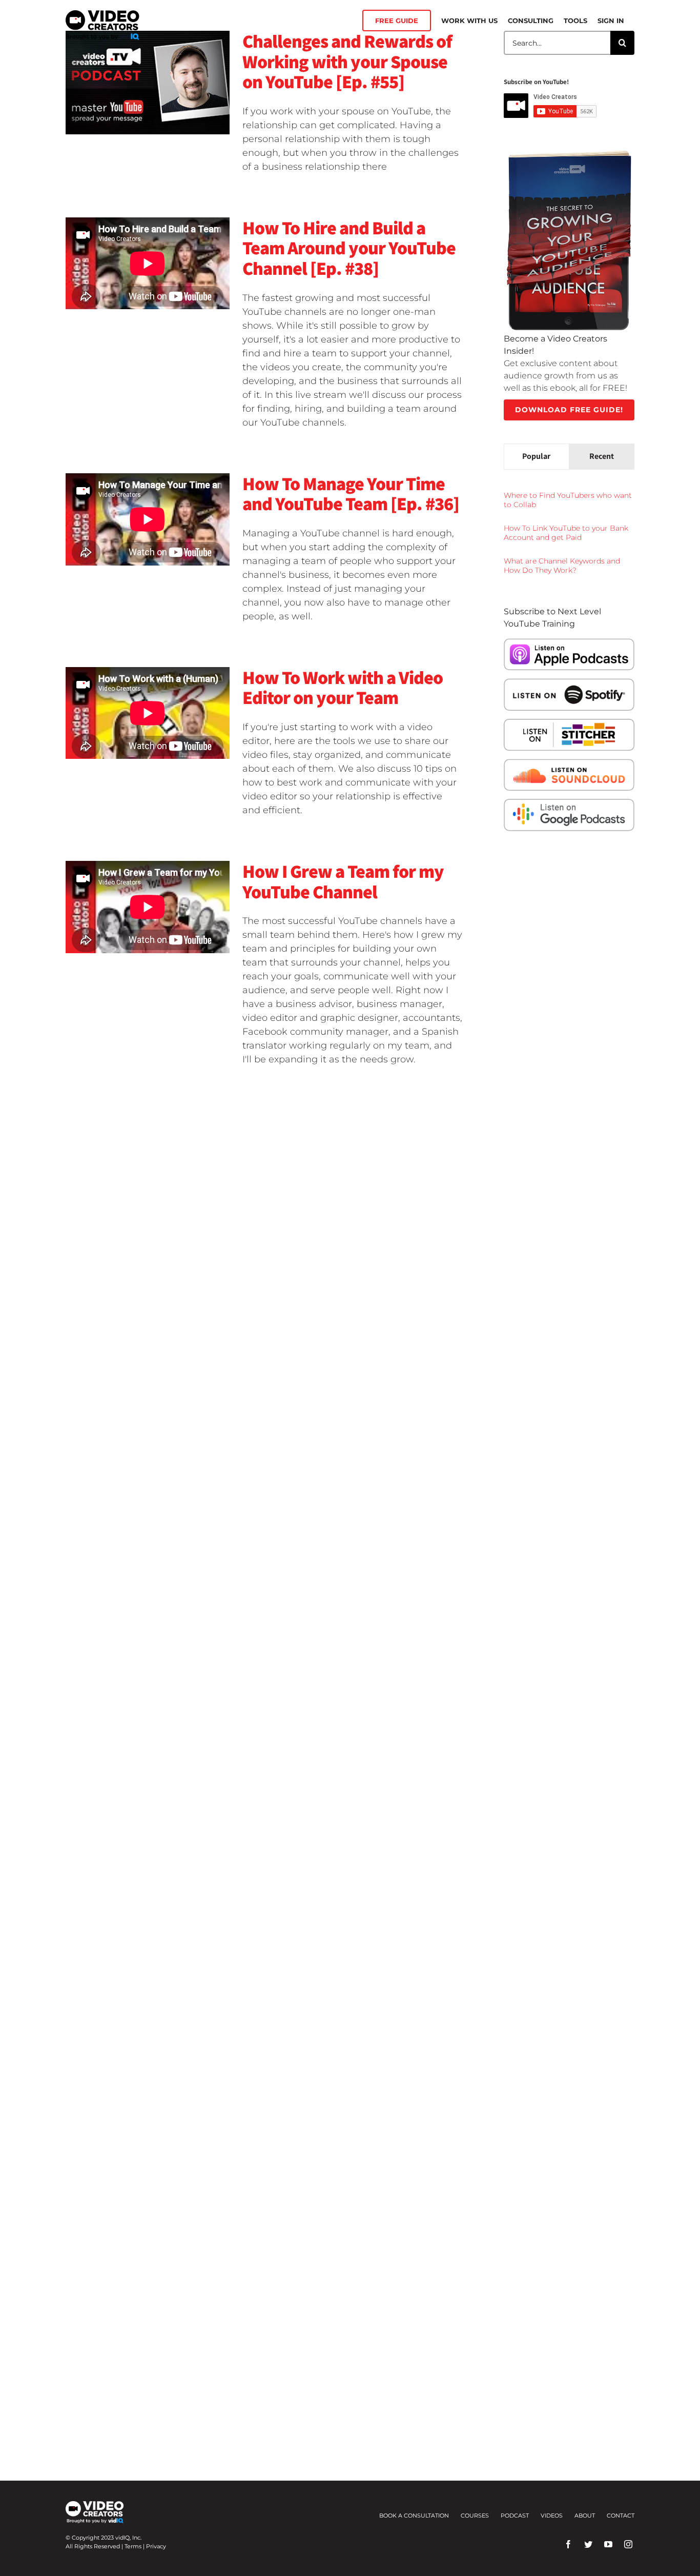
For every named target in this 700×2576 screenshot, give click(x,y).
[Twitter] (588, 2544)
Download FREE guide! (569, 410)
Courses (475, 2515)
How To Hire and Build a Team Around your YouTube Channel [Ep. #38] (349, 248)
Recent (602, 456)
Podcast (515, 2515)
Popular (536, 456)
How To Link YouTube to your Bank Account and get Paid (566, 533)
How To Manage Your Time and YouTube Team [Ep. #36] (351, 494)
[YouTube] (608, 2544)
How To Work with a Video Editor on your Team (343, 687)
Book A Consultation (414, 2515)
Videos (552, 2515)
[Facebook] (568, 2544)
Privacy (156, 2546)
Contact (621, 2515)
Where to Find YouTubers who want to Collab (568, 500)
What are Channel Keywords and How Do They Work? (562, 566)
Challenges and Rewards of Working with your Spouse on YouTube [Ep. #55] (347, 61)
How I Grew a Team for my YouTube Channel (343, 881)
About (585, 2515)
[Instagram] (628, 2544)
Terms (133, 2546)
